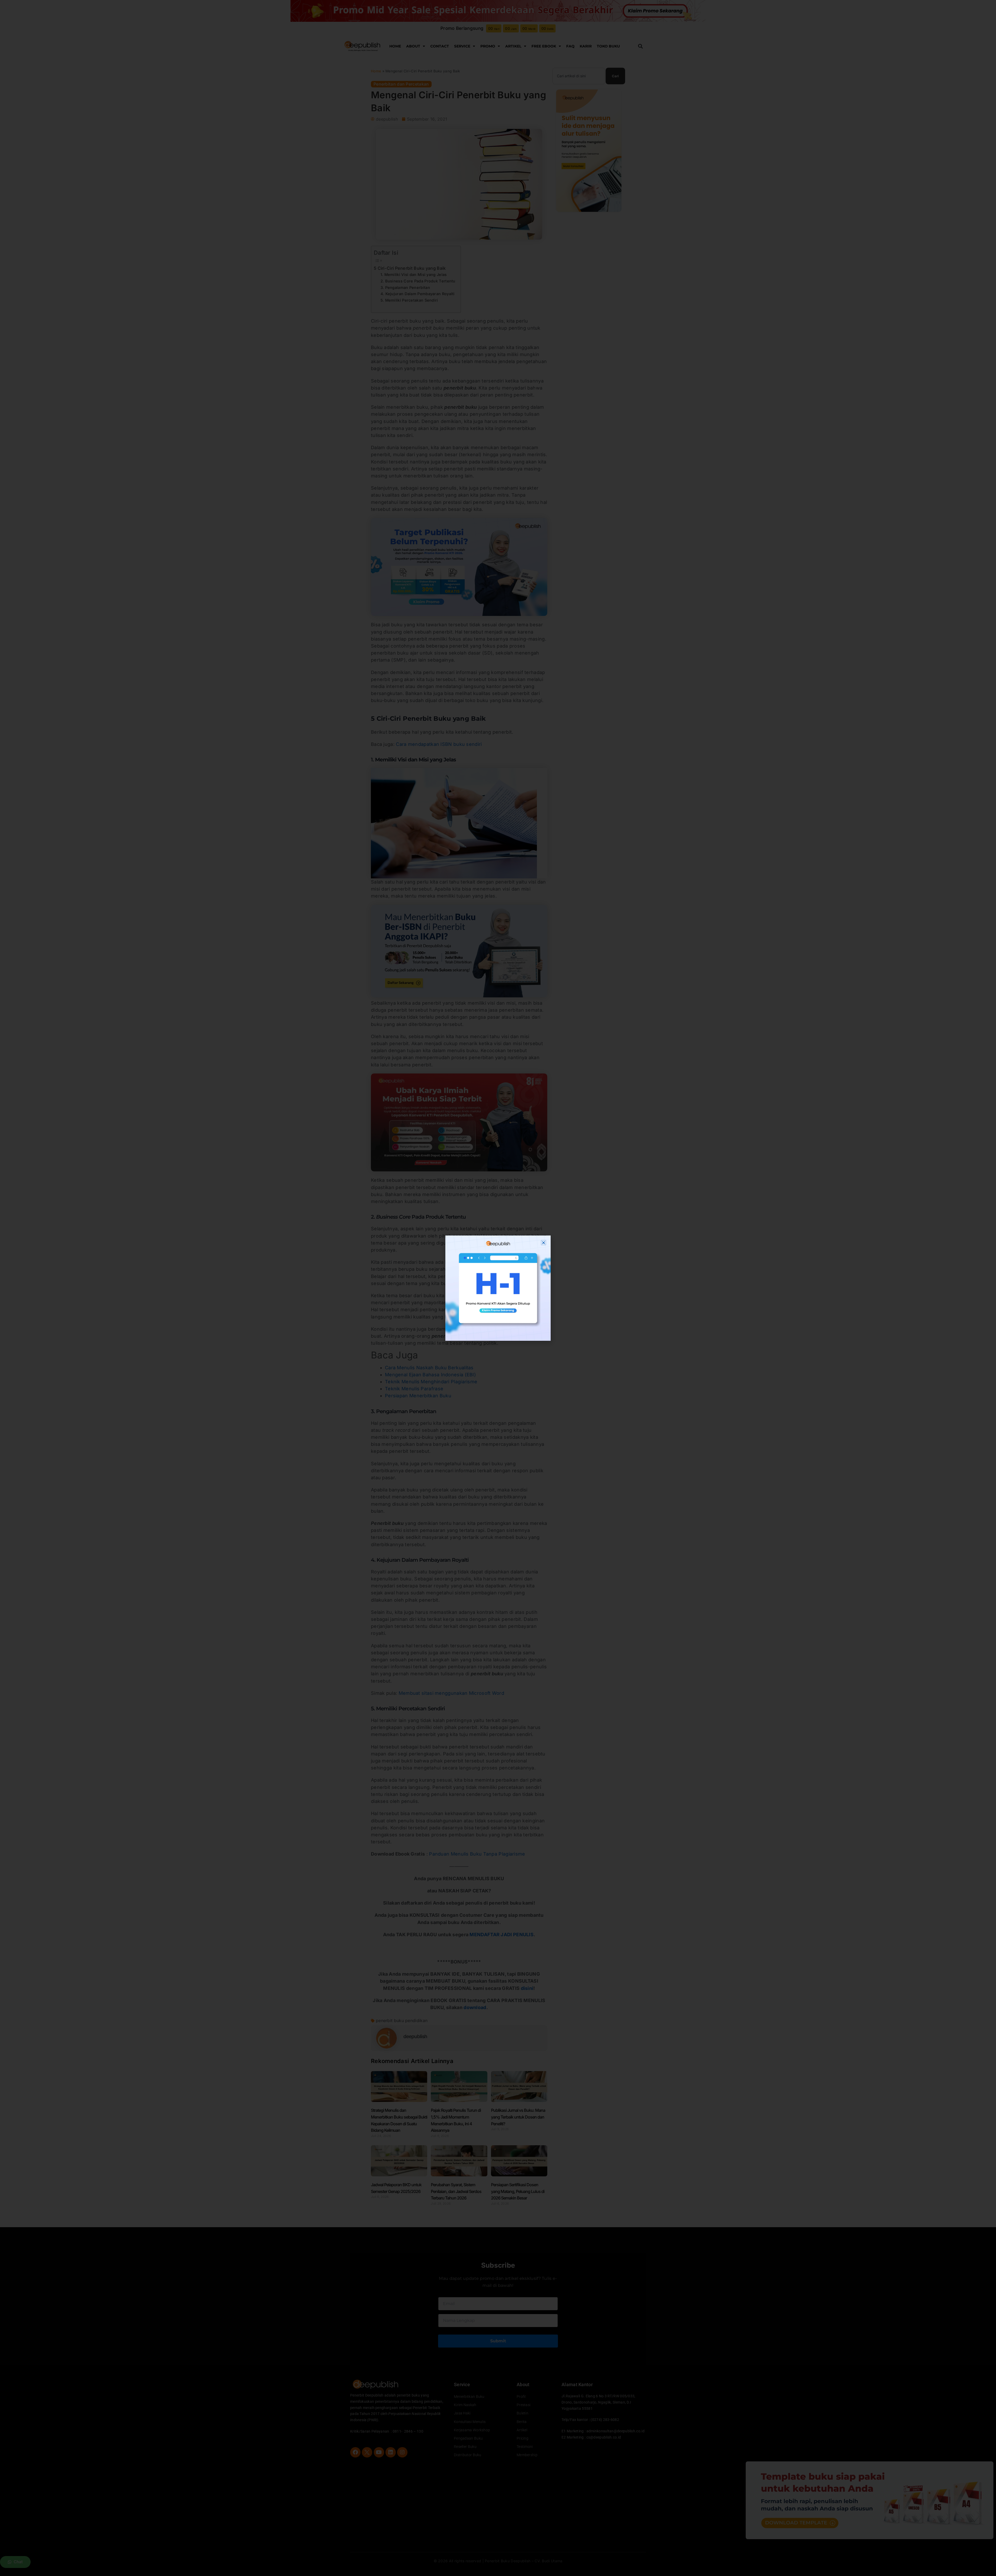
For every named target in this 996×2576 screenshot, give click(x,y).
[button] (544, 1243)
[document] (498, 1288)
